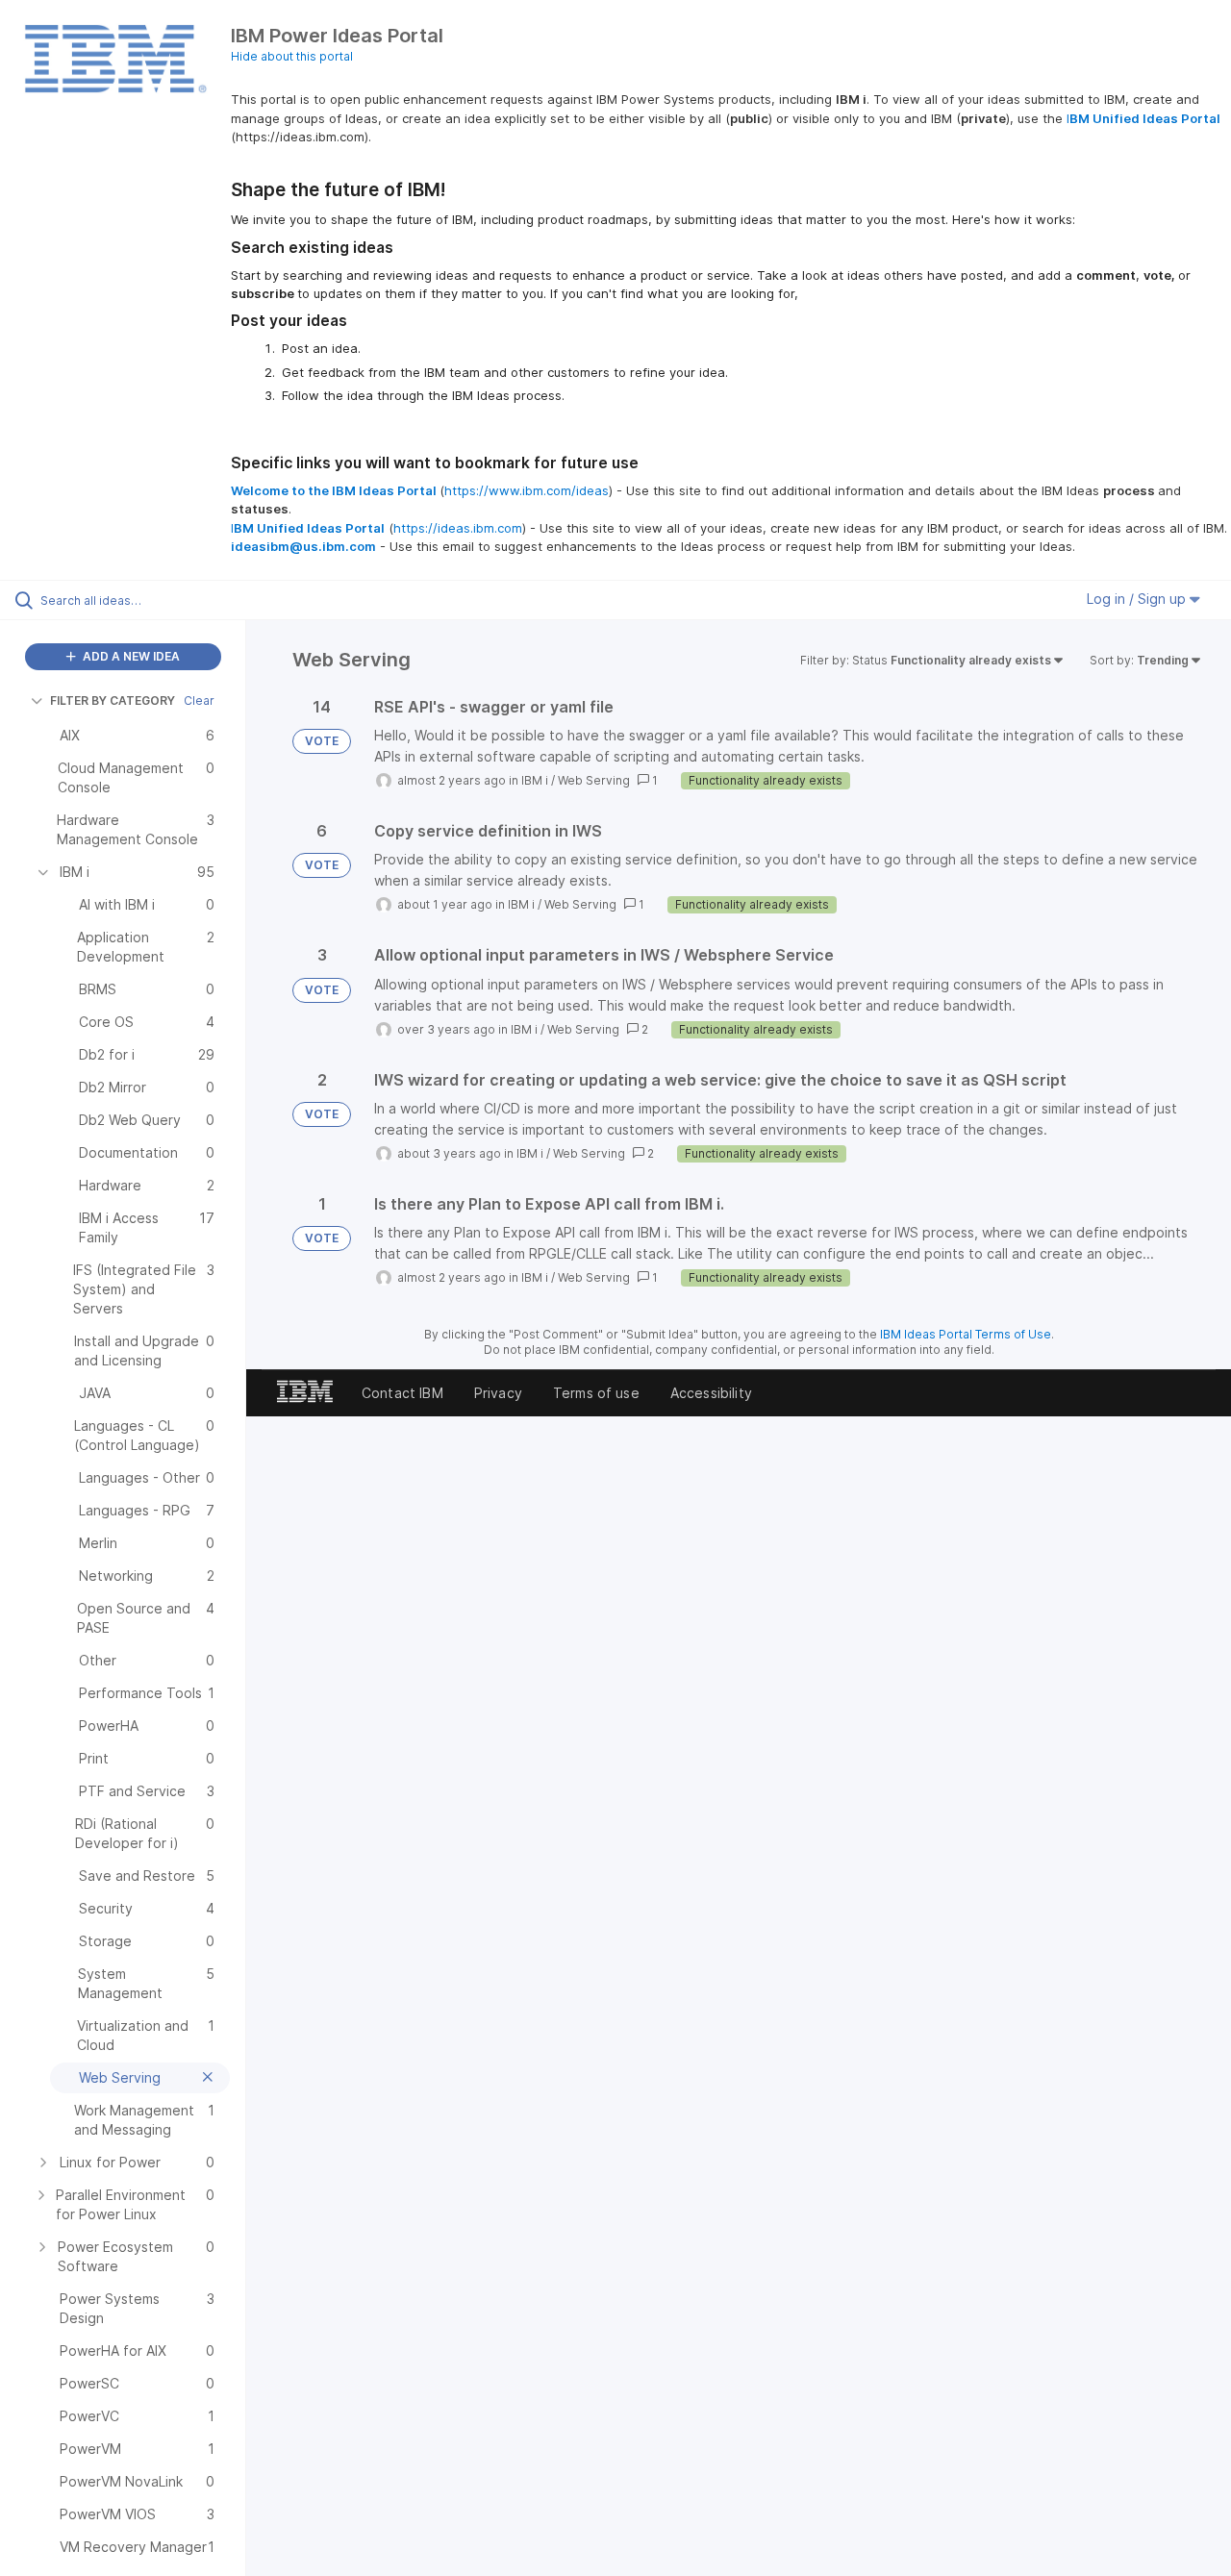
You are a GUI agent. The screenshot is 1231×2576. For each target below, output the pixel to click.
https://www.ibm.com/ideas (527, 490)
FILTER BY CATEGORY (113, 700)
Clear (199, 700)
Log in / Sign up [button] (1138, 599)
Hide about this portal (292, 56)
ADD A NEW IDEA (130, 656)
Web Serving (594, 780)
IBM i (535, 780)
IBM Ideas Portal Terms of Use (966, 1334)
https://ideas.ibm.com (458, 528)
